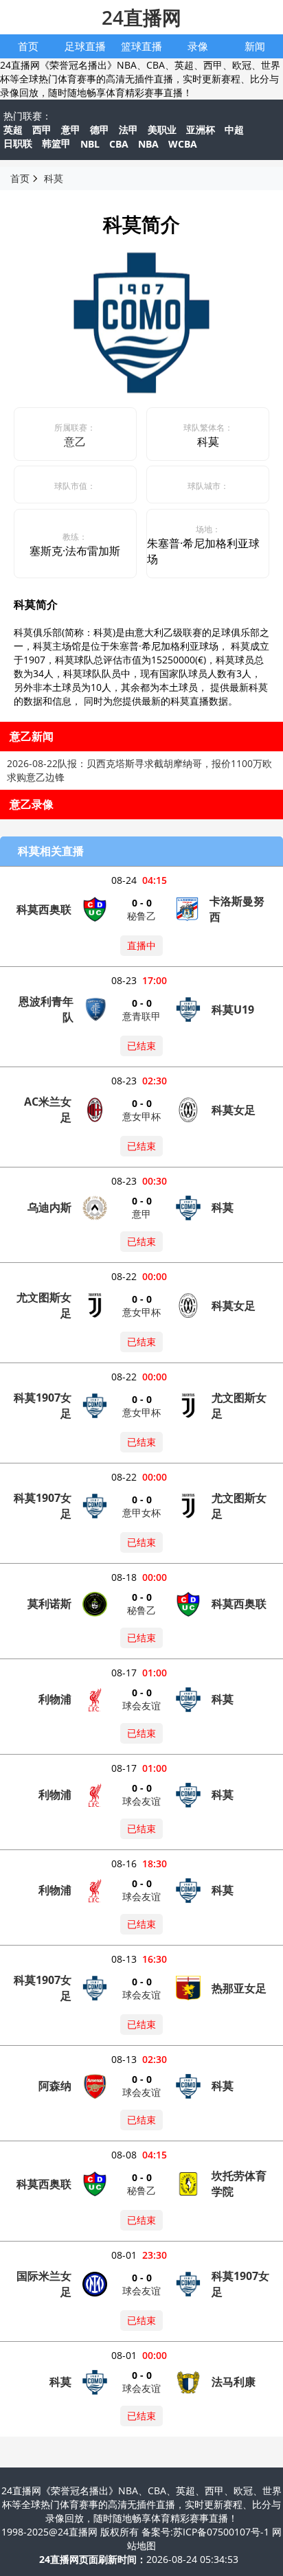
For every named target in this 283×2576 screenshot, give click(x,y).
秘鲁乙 (141, 916)
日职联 (18, 143)
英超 (13, 129)
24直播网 (141, 17)
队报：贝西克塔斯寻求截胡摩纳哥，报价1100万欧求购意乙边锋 (139, 770)
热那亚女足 (239, 1988)
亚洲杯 (201, 129)
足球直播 (85, 46)
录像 (198, 46)
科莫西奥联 (44, 909)
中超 (234, 129)
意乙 (75, 442)
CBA (119, 144)
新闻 (255, 46)
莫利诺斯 (49, 1604)
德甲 (100, 129)
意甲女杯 (141, 1513)
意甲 (71, 129)
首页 (28, 46)
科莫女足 (234, 1110)
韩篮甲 (56, 143)
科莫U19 (233, 1010)
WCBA (183, 144)
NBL (90, 144)
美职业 (162, 129)
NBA (148, 144)
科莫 (54, 178)
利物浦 (55, 1699)
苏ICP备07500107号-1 (223, 2532)
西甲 (42, 129)
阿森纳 (55, 2086)
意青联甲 (141, 1016)
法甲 (128, 129)
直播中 (141, 945)
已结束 (141, 1046)
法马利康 (234, 2382)
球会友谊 (141, 1706)
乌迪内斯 (49, 1207)
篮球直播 (141, 46)
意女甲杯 (141, 1116)
